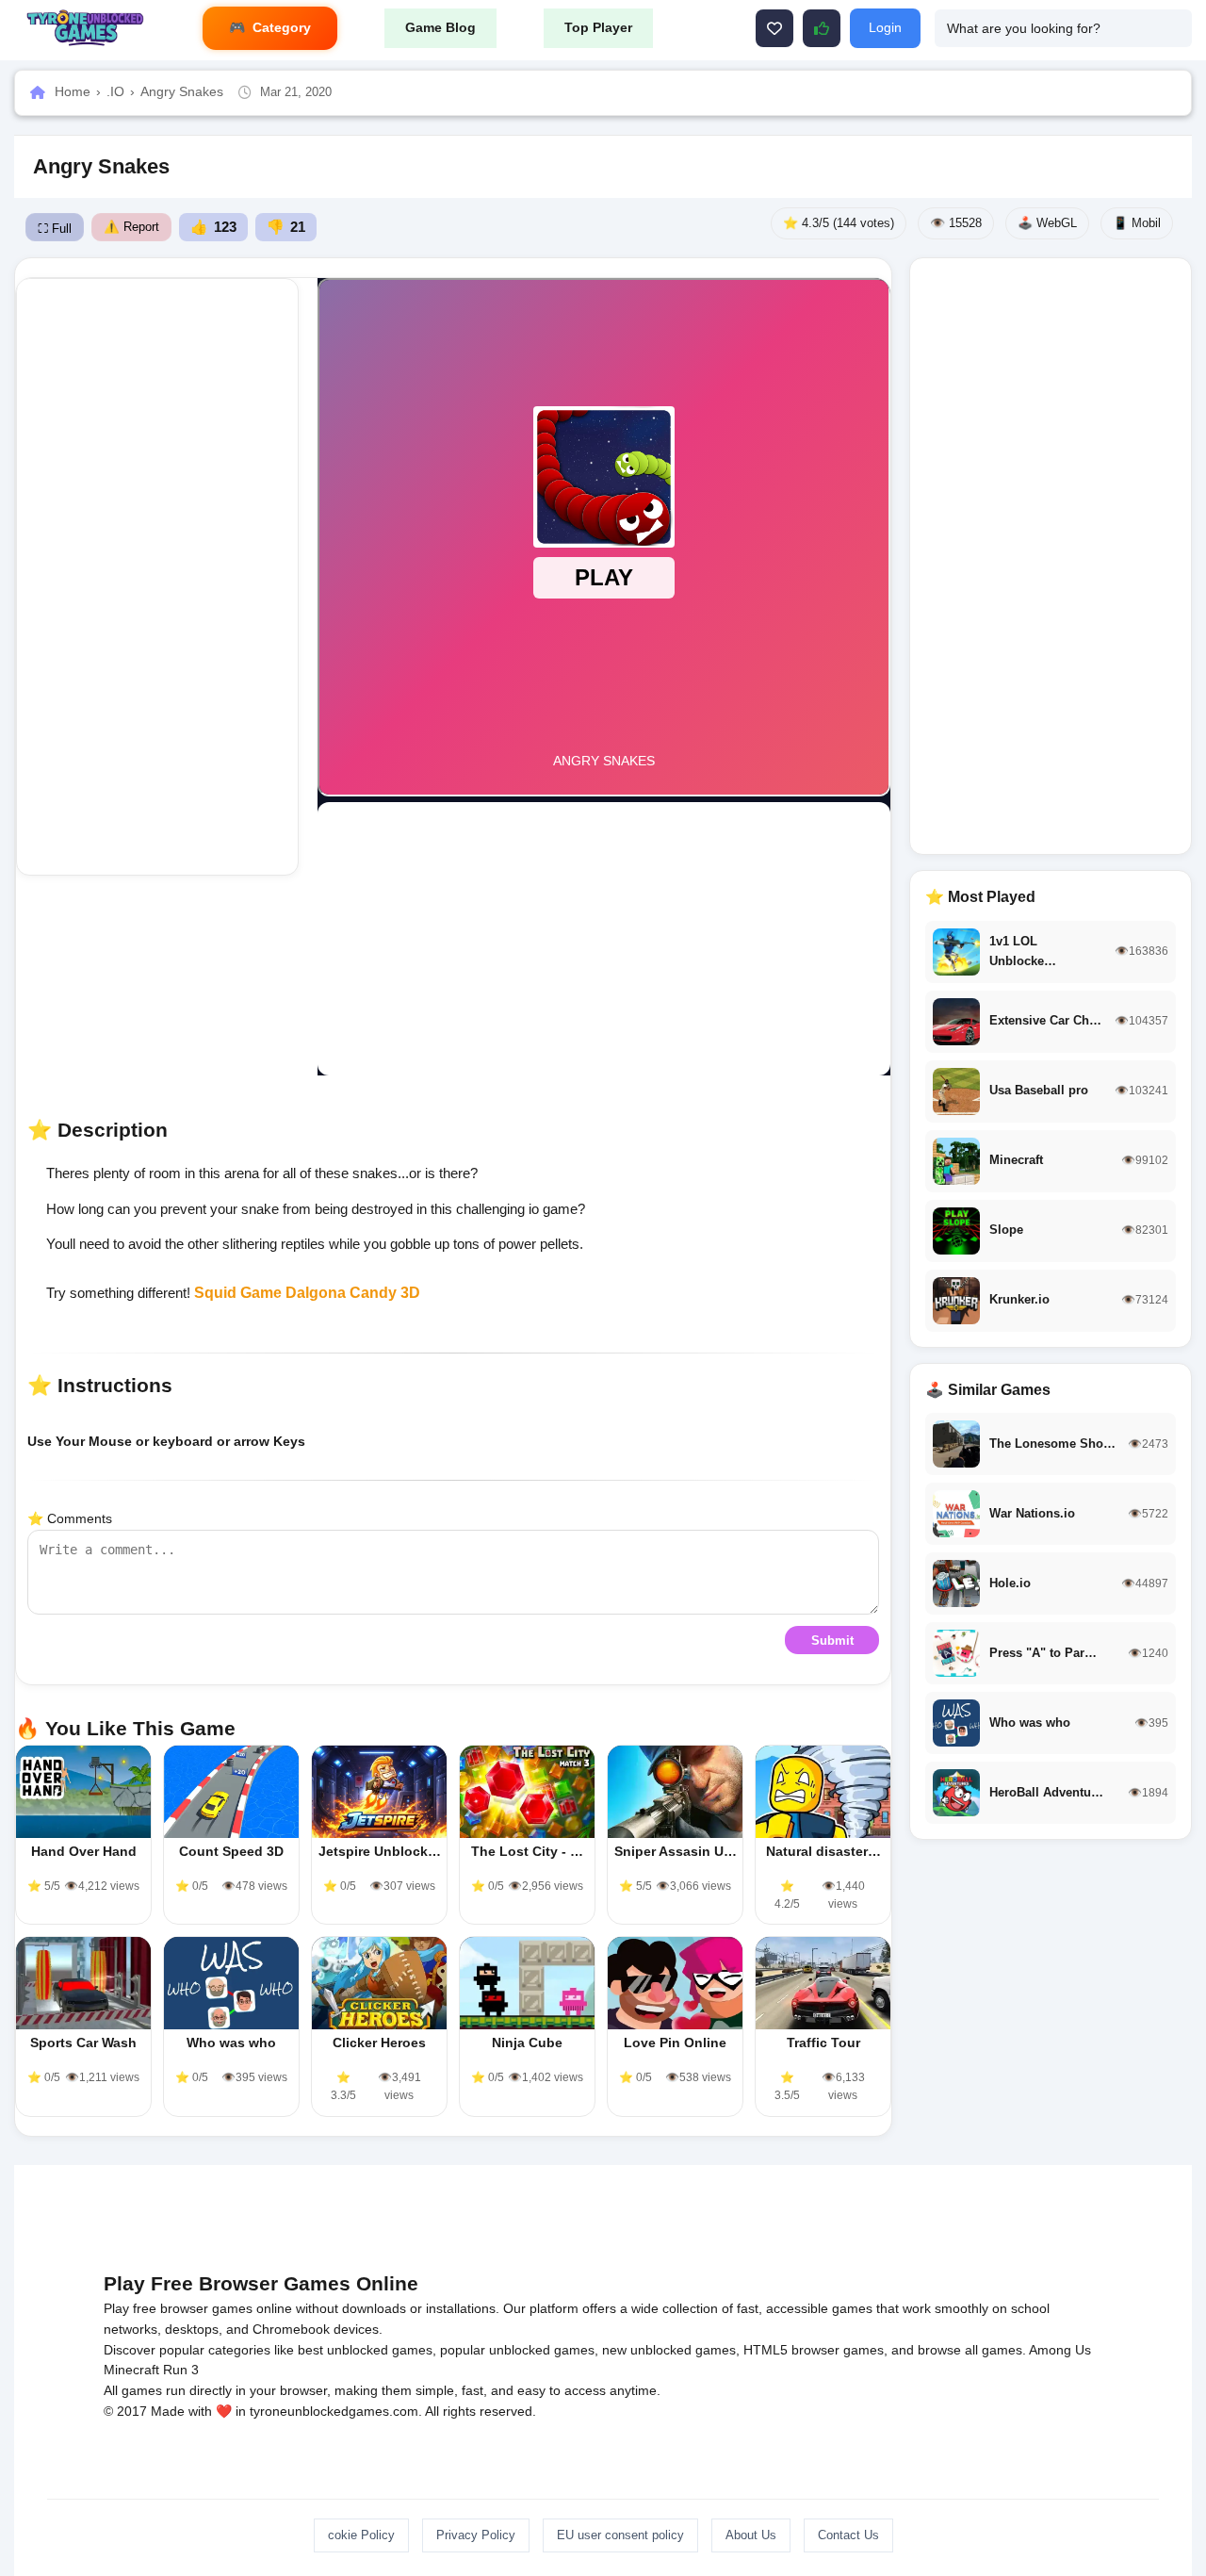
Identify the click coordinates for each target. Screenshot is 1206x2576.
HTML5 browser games (814, 2350)
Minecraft (131, 2370)
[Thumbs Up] (822, 28)
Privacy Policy (476, 2535)
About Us (751, 2535)
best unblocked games (365, 2350)
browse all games (970, 2350)
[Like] (774, 28)
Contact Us (848, 2535)
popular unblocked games (517, 2350)
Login (885, 27)
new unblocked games (669, 2350)
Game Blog (440, 27)
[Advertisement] (157, 577)
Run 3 (181, 2370)
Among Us (1060, 2350)
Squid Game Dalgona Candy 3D (307, 1293)
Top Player (598, 27)
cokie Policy (361, 2535)
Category (282, 27)
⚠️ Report (131, 227)
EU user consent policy (620, 2535)
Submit (832, 1641)
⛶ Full (55, 229)
